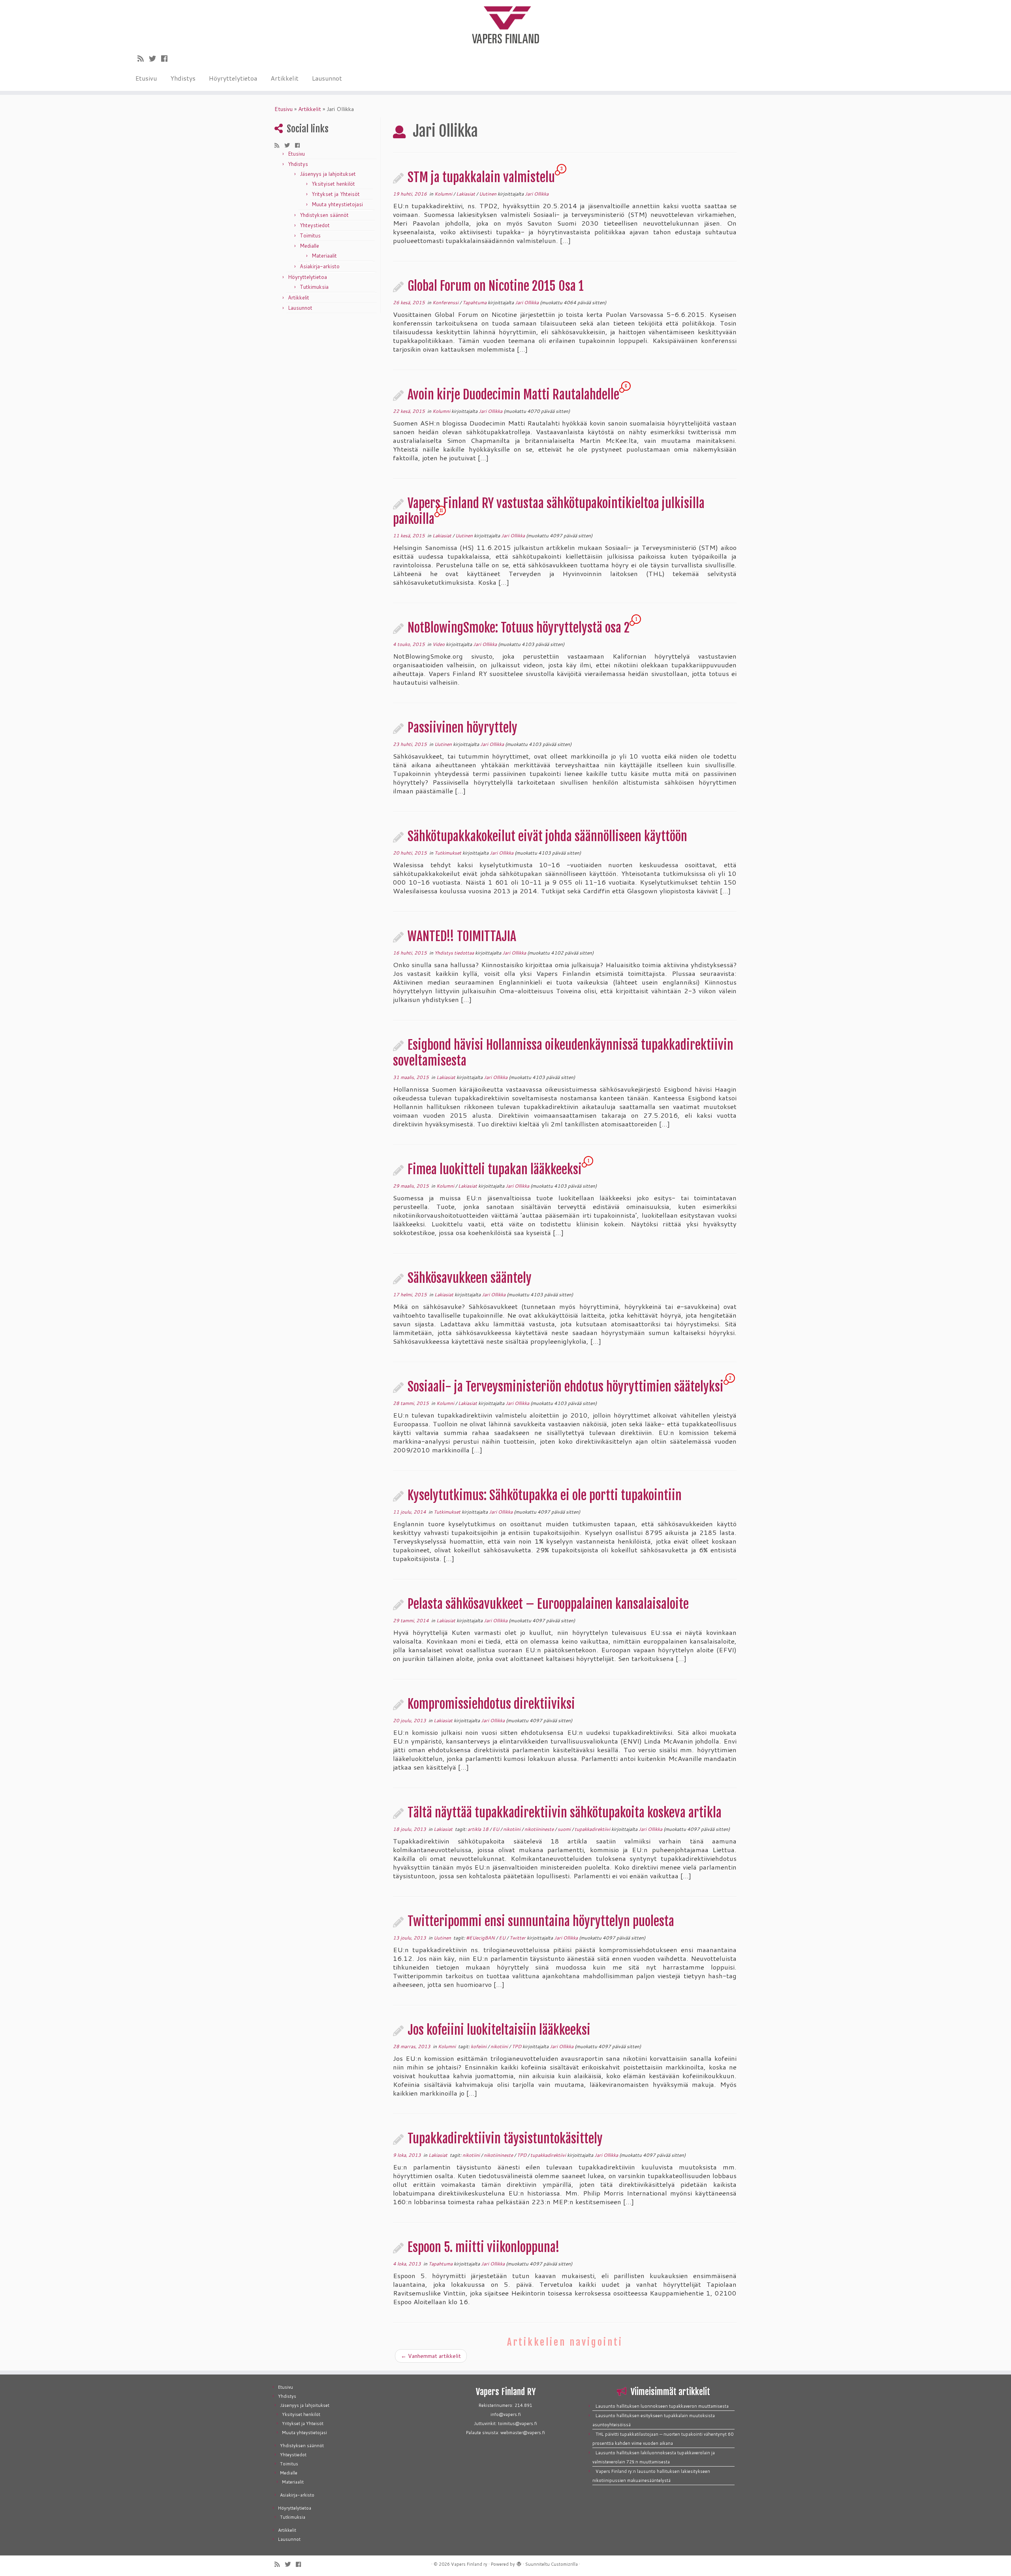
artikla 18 (479, 1829)
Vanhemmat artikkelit (431, 2356)
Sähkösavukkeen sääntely (470, 1278)
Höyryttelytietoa (233, 78)
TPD (517, 2046)
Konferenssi (446, 302)
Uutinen (488, 194)
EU (496, 1829)
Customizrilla (564, 2564)
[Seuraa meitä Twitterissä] (155, 58)
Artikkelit (285, 78)
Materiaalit (324, 256)
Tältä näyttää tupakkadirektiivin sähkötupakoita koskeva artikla (565, 1813)
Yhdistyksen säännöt (324, 215)
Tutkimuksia (314, 287)
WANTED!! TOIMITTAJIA (462, 936)
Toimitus (310, 235)
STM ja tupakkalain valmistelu (481, 177)
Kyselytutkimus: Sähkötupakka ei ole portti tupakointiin (545, 1495)
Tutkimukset (448, 853)
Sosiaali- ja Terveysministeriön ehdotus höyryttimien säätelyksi (566, 1387)
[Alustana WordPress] (519, 2563)
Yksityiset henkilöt (333, 184)
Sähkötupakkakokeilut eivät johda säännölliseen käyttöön (547, 836)
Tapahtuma (475, 302)
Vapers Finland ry (469, 2564)
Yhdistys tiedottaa (455, 953)
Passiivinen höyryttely (462, 728)
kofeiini (479, 2046)
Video (439, 644)
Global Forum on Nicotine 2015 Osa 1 (496, 286)
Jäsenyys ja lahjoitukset (328, 174)
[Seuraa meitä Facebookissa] (167, 58)
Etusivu (146, 78)
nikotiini (512, 1829)
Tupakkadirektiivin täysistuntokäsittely (505, 2139)
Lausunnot (327, 78)
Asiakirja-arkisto (320, 266)
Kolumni (444, 194)
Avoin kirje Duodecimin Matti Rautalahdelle (513, 395)
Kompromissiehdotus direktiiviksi (491, 1704)
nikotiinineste (540, 1829)
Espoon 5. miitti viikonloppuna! (484, 2247)
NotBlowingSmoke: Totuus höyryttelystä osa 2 (519, 628)
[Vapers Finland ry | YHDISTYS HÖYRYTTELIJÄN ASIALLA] (505, 24)
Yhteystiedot (315, 225)
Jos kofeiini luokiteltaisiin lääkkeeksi (499, 2030)
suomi (565, 1829)
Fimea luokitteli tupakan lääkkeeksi (495, 1169)
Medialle (309, 246)
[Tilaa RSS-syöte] (143, 58)
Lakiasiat (466, 194)
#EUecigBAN (481, 1938)
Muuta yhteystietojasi (337, 204)
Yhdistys (183, 78)
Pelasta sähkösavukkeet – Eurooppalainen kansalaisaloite (548, 1604)
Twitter (518, 1938)
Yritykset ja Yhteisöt (336, 194)
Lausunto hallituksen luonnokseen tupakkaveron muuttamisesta (662, 2406)
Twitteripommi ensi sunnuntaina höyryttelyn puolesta (541, 1921)
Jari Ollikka (537, 194)
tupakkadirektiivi (593, 1829)
